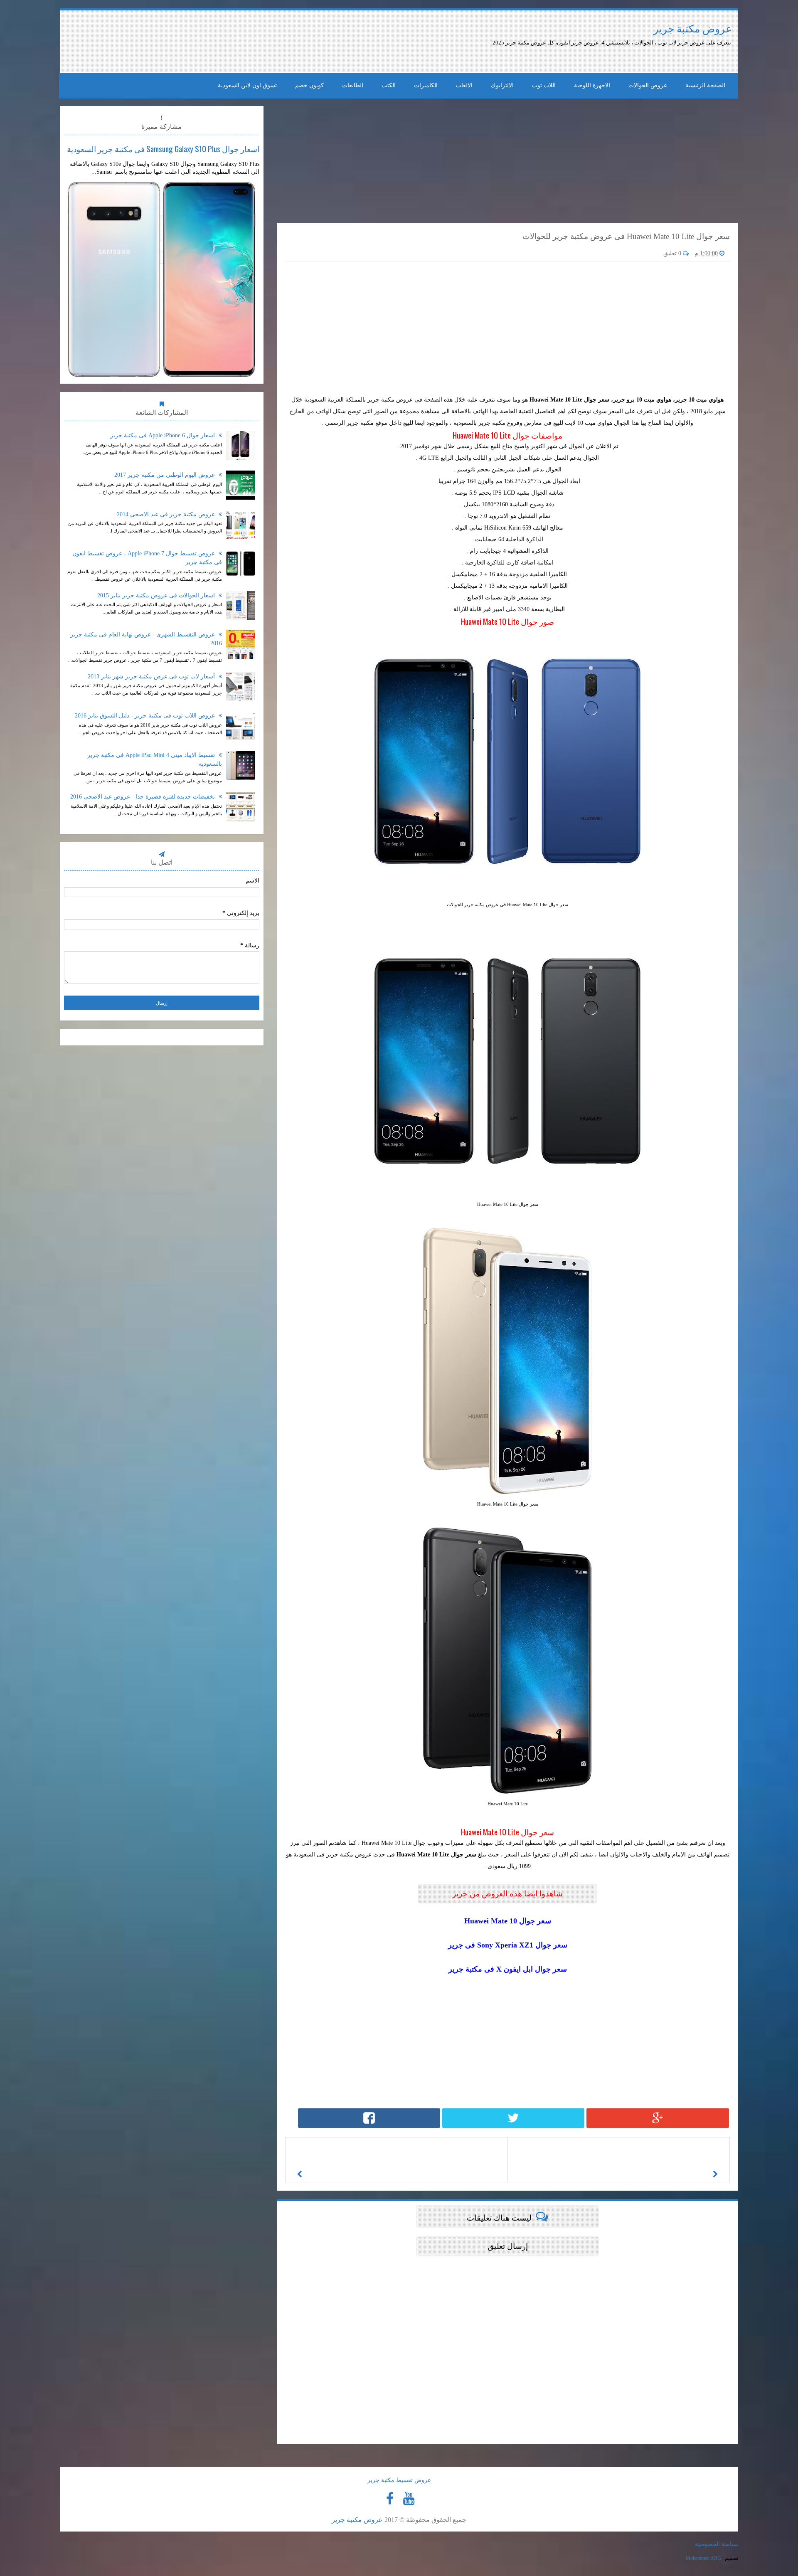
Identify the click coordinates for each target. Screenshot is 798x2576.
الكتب (389, 85)
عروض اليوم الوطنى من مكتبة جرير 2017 (165, 475)
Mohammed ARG (703, 2558)
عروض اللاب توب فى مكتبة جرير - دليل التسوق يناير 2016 (146, 716)
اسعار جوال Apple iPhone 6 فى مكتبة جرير (163, 435)
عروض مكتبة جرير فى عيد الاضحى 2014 (167, 514)
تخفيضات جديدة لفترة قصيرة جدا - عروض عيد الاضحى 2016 (143, 797)
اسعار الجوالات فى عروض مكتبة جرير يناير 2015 (157, 595)
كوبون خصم (309, 85)
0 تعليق (673, 253)
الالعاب (464, 85)
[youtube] (409, 2499)
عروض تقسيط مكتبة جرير (399, 2480)
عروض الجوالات (648, 85)
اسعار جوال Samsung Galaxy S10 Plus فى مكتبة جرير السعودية (163, 148)
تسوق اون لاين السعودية (247, 85)
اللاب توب (544, 85)
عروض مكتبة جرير (693, 29)
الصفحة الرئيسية (705, 85)
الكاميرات (426, 85)
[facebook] (390, 2499)
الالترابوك (502, 85)
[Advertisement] (277, 42)
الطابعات (353, 85)
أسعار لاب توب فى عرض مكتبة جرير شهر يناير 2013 (152, 677)
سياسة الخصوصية (717, 2544)
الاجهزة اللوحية (592, 85)
